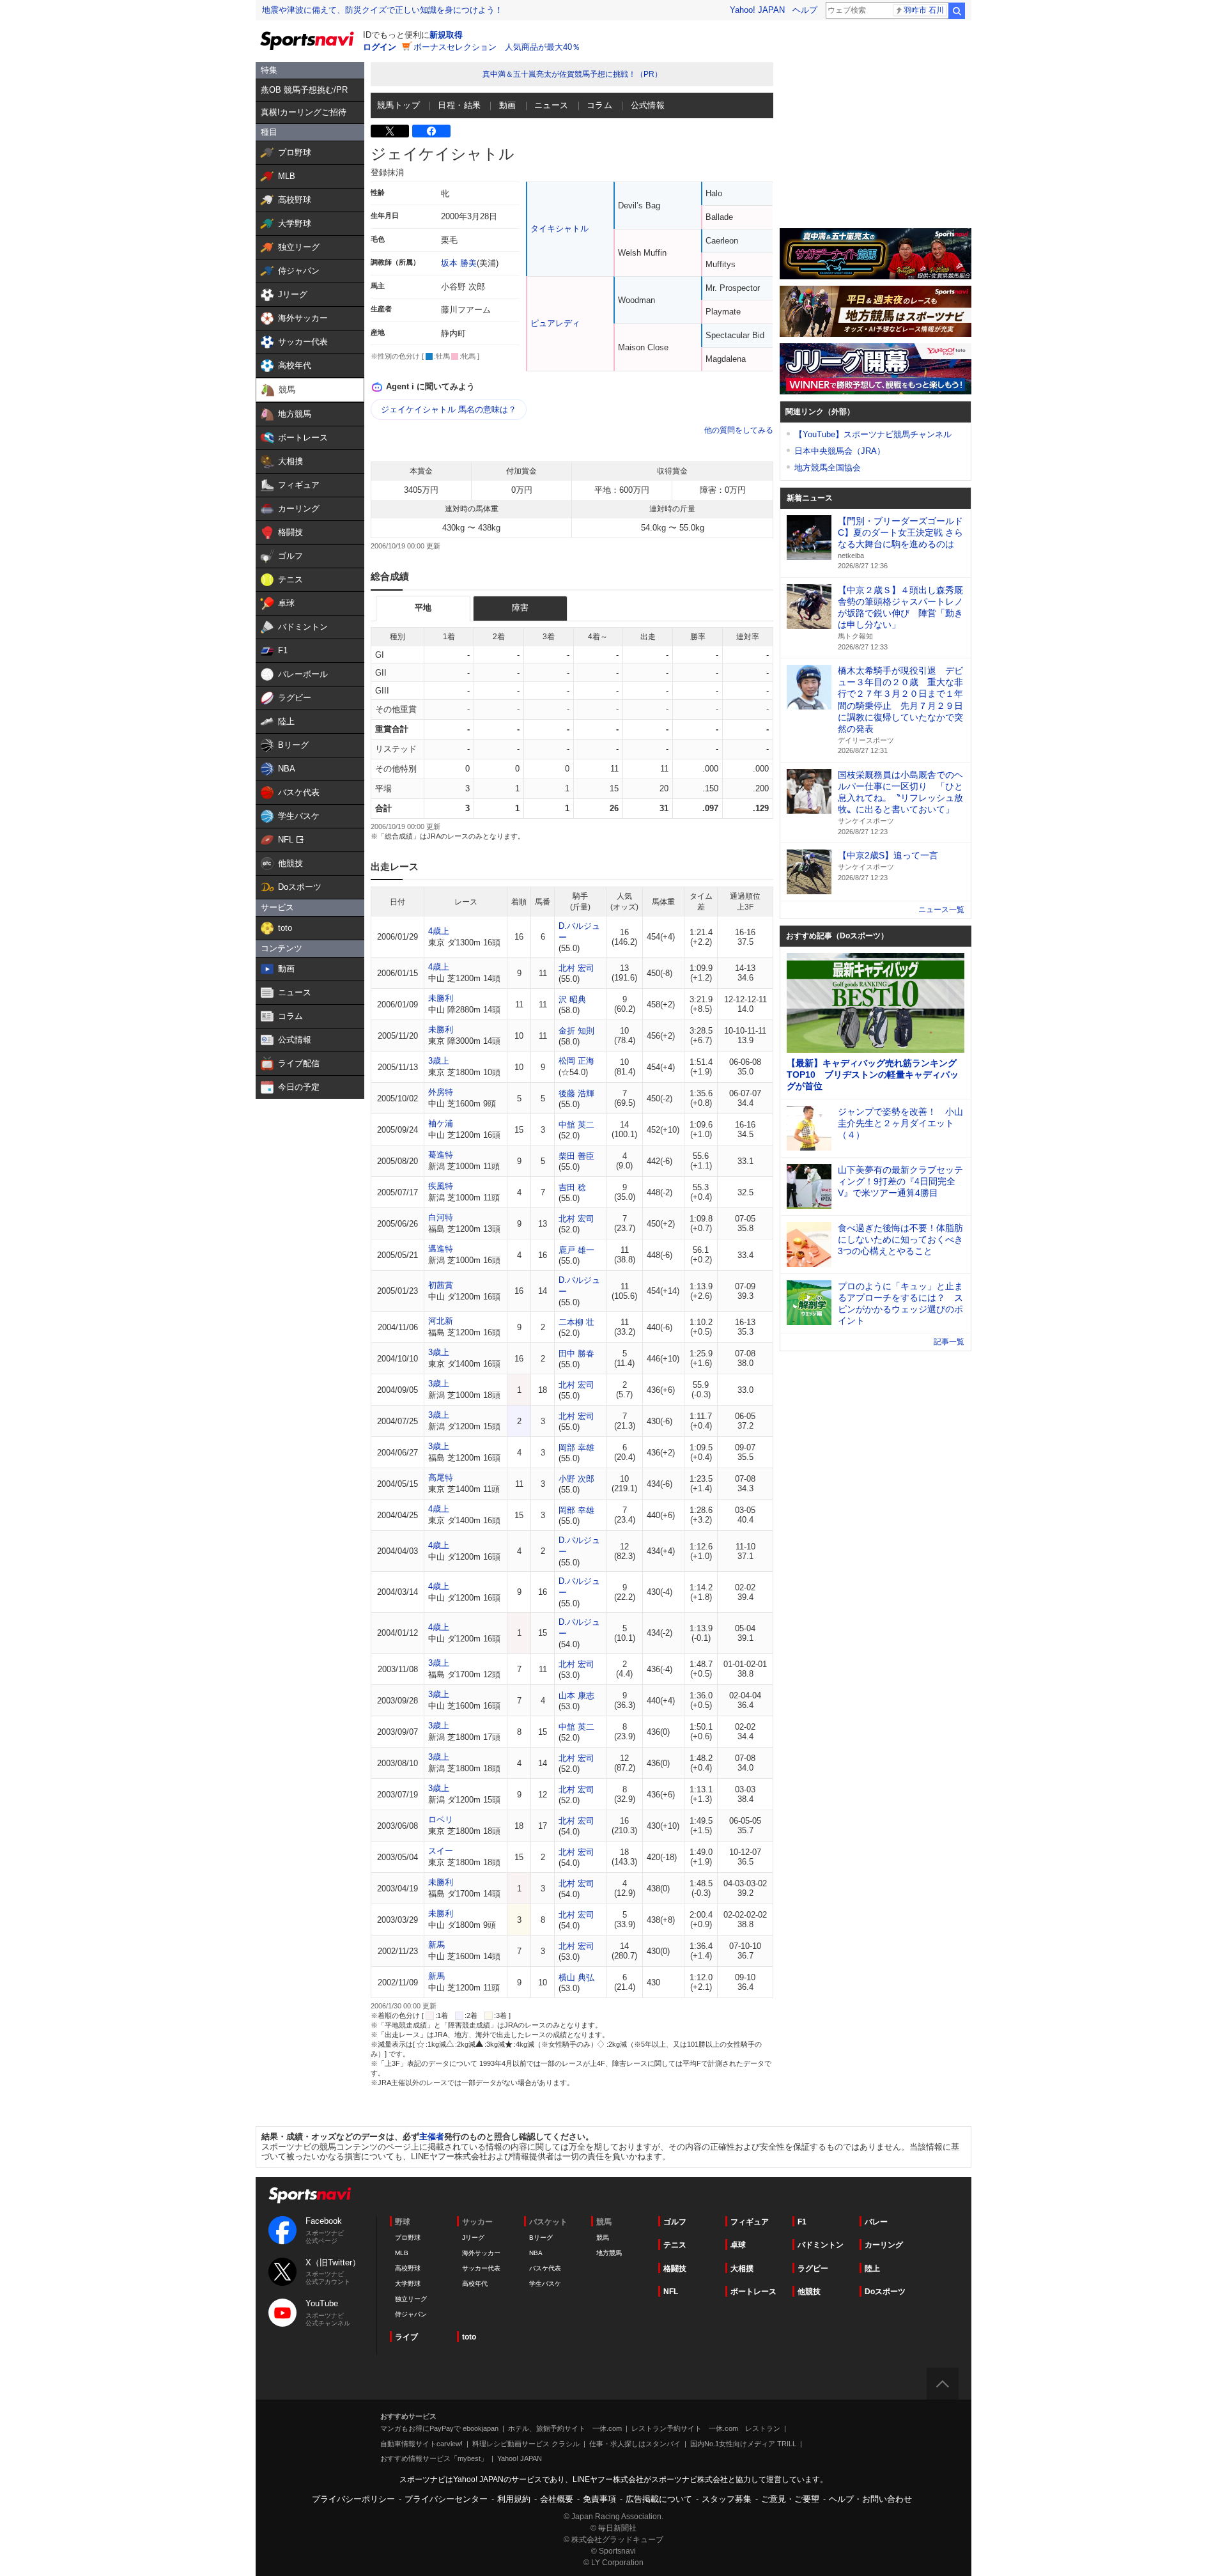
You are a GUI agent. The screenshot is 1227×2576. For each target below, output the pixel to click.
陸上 (872, 2269)
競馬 (603, 2238)
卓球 (738, 2245)
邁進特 (441, 1249)
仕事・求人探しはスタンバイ (635, 2444)
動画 (508, 105)
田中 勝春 (576, 1354)
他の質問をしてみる (739, 430)
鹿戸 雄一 (576, 1250)
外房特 (441, 1092)
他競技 (809, 2292)
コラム (599, 105)
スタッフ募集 (727, 2499)
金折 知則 (576, 1031)
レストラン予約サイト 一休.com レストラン (706, 2428)
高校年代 (475, 2284)
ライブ (406, 2337)
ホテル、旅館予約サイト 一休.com (565, 2428)
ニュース (552, 105)
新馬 (436, 1945)
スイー (441, 1851)
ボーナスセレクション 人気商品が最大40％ (497, 47)
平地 (423, 608)
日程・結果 (459, 105)
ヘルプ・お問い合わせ (870, 2499)
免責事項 (599, 2499)
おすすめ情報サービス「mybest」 (434, 2458)
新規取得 (446, 35)
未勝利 (441, 998)
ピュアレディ (555, 323)
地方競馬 (609, 2253)
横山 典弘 (576, 1977)
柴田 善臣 (576, 1156)
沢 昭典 (572, 999)
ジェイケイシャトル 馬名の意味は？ (449, 409)
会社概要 (557, 2499)
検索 (957, 11)
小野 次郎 (576, 1479)
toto (469, 2337)
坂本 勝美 (459, 263)
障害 (520, 608)
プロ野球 (408, 2238)
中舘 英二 (576, 1125)
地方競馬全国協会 (828, 468)
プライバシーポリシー (353, 2499)
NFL (671, 2292)
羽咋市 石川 (924, 10)
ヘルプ (805, 10)
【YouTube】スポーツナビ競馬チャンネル (873, 434)
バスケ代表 (545, 2268)
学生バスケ (545, 2284)
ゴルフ (675, 2222)
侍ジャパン (411, 2314)
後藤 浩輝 (576, 1093)
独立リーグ (411, 2299)
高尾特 (441, 1478)
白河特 (441, 1217)
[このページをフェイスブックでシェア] (431, 131)
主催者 (432, 2137)
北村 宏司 (576, 968)
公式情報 (648, 105)
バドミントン (821, 2245)
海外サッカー (481, 2253)
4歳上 (439, 931)
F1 (802, 2222)
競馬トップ (398, 105)
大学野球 (408, 2284)
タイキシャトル (559, 229)
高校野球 (408, 2268)
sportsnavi (310, 2195)
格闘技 (675, 2269)
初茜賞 (441, 1285)
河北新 (441, 1321)
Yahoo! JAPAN (757, 10)
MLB (402, 2253)
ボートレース (753, 2292)
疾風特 (441, 1186)
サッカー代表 (481, 2268)
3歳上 (439, 1061)
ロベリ (441, 1819)
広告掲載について (659, 2499)
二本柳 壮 (576, 1322)
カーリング (884, 2245)
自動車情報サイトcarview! (421, 2444)
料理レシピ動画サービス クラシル (526, 2444)
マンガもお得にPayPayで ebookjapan (439, 2428)
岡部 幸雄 (576, 1447)
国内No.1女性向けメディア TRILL (743, 2444)
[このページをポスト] (390, 131)
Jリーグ (473, 2238)
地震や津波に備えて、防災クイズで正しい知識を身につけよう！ (382, 10)
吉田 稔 (572, 1187)
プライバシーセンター (446, 2499)
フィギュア (750, 2222)
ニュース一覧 (941, 910)
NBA (536, 2253)
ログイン (380, 47)
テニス (675, 2245)
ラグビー (813, 2269)
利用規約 (514, 2499)
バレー (876, 2222)
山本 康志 (576, 1695)
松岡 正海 (576, 1061)
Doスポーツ (885, 2292)
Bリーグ (541, 2238)
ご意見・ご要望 (790, 2499)
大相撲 (742, 2269)
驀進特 (441, 1155)
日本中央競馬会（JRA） (840, 451)
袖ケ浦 (441, 1123)
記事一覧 (949, 1342)
